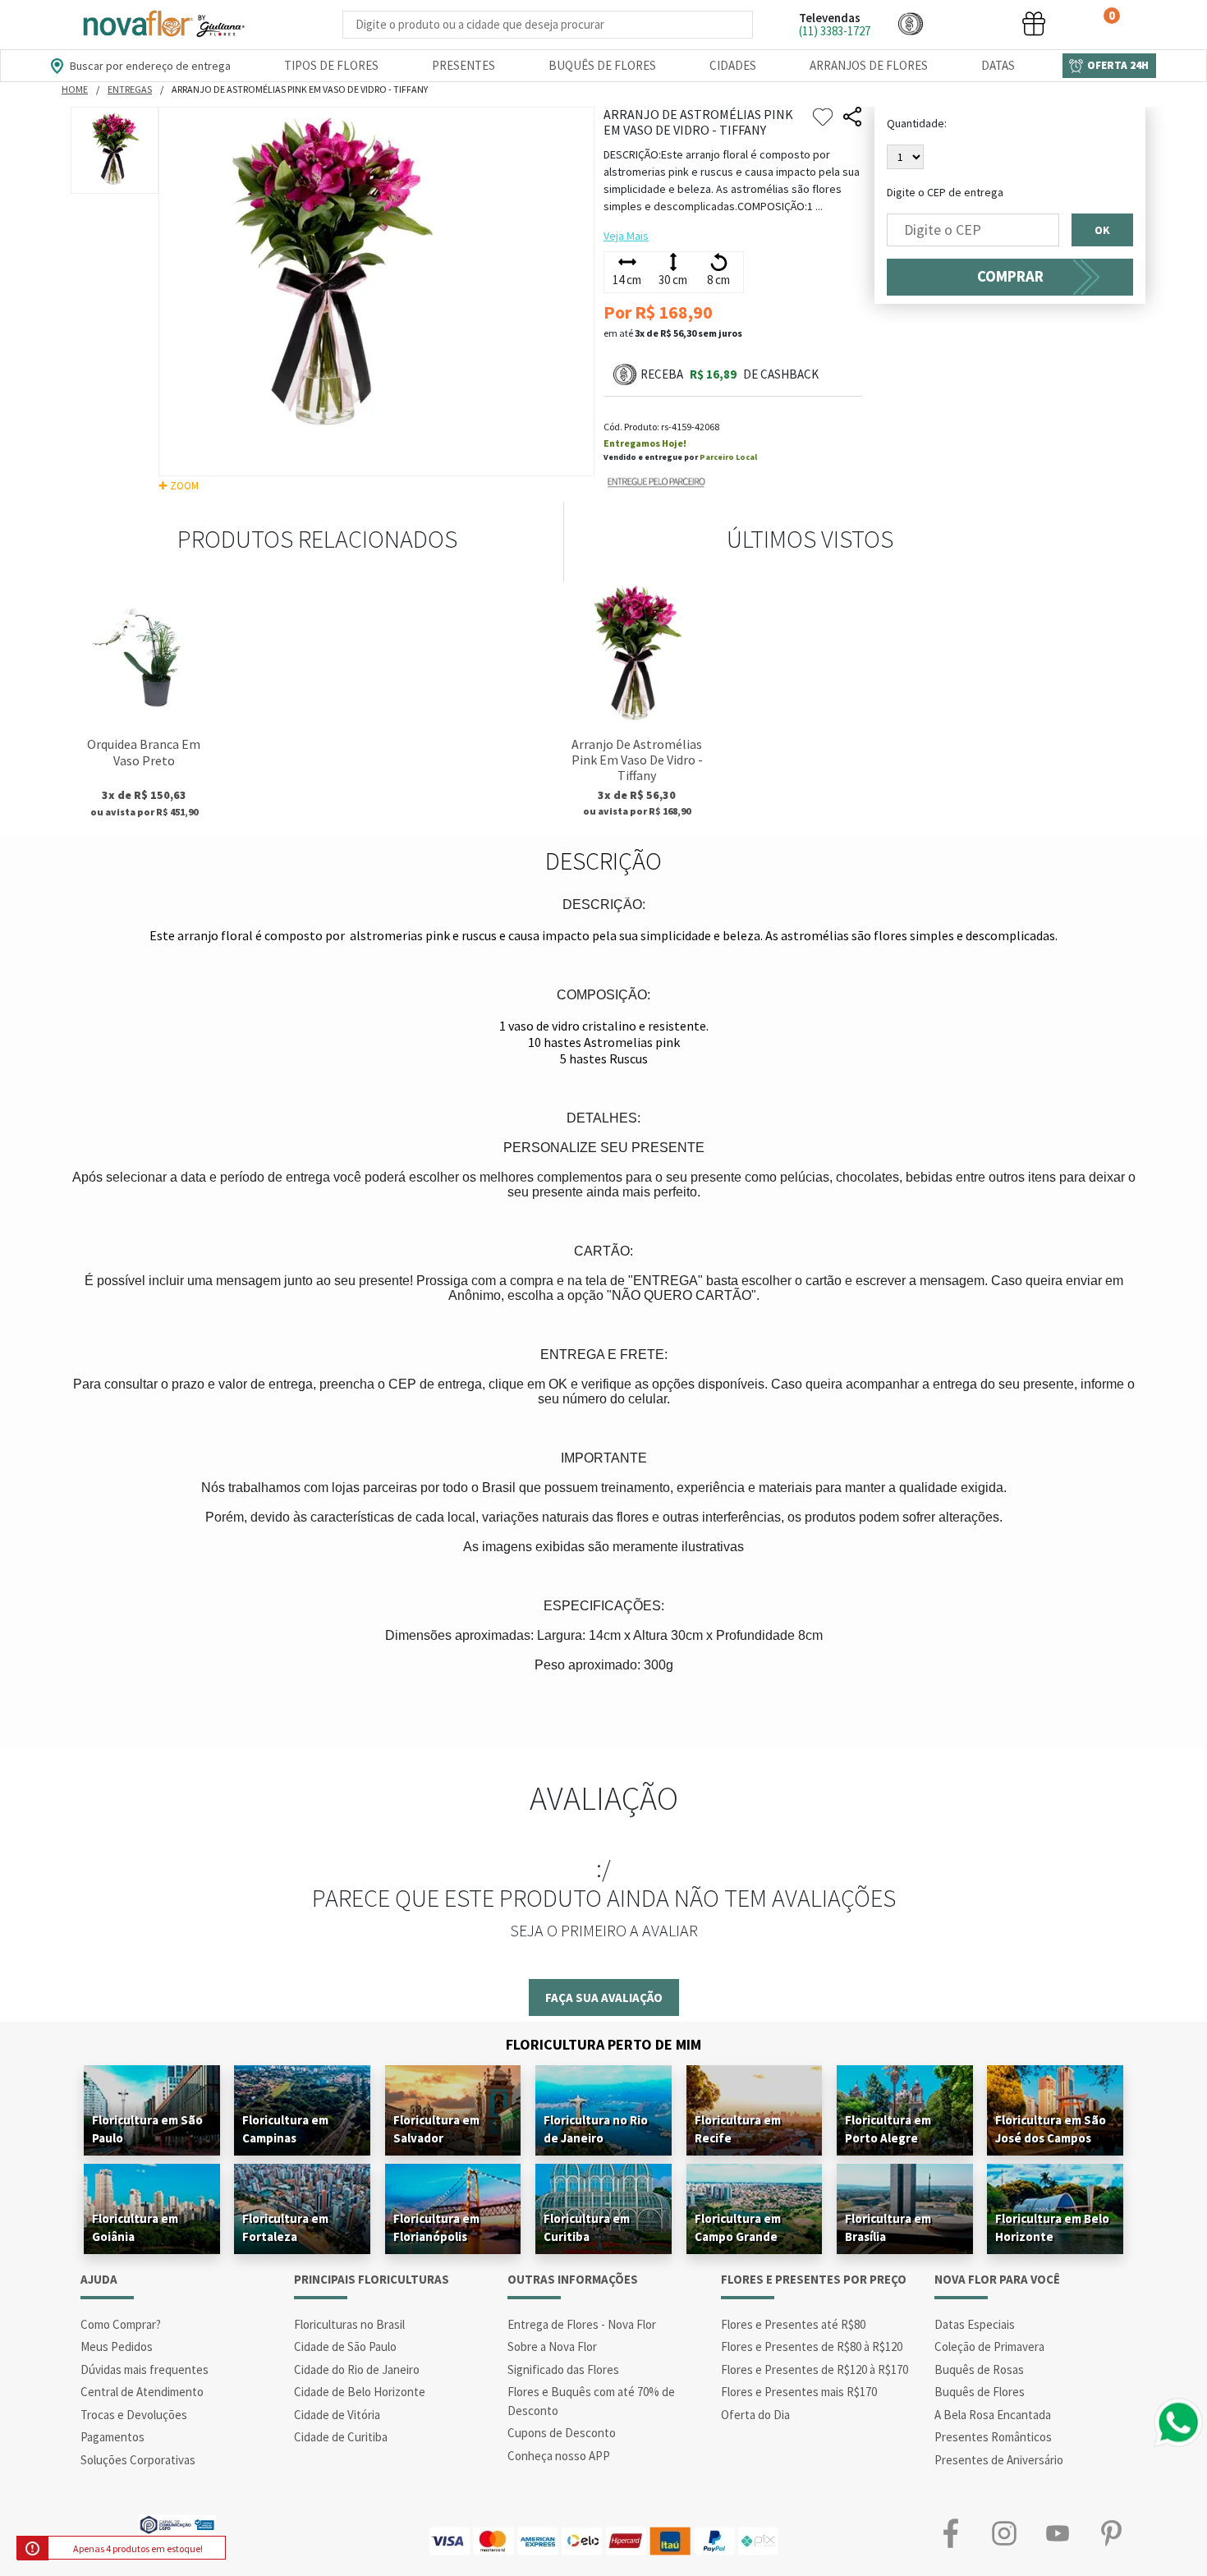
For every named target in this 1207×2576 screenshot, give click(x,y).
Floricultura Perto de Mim (603, 2044)
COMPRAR (1010, 276)
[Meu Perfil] (972, 23)
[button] (911, 23)
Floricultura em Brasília (888, 2227)
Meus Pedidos (117, 2346)
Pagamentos (112, 2437)
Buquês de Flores (602, 65)
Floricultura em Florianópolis (436, 2227)
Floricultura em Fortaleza (285, 2227)
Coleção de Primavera (989, 2346)
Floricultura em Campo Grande (738, 2227)
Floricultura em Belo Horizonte (1052, 2227)
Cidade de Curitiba (341, 2437)
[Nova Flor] (163, 24)
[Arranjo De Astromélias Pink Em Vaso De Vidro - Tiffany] (637, 656)
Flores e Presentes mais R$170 (799, 2392)
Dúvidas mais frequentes (145, 2369)
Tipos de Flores (331, 65)
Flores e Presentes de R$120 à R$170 (815, 2369)
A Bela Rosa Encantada (993, 2415)
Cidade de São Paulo (345, 2346)
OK (1102, 230)
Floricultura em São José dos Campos (1051, 2129)
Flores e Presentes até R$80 (793, 2324)
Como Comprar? (121, 2324)
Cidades (733, 65)
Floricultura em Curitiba (587, 2227)
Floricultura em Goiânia (135, 2227)
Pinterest (1111, 2533)
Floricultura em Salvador (436, 2129)
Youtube (1057, 2533)
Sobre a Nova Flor (552, 2346)
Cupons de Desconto (562, 2433)
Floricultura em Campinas (285, 2129)
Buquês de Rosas (979, 2369)
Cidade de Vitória (337, 2415)
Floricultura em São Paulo (147, 2129)
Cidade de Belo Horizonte (360, 2392)
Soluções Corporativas (138, 2460)
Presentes (464, 65)
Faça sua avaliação (604, 1997)
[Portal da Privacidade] (177, 2523)
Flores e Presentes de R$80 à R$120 (812, 2346)
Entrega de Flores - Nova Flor (582, 2324)
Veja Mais (626, 236)
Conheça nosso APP (559, 2456)
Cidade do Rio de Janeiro (357, 2369)
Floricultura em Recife (738, 2129)
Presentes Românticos (993, 2437)
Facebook (950, 2533)
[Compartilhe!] (852, 117)
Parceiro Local (728, 457)
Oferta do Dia (755, 2415)
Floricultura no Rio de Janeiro (596, 2129)
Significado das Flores (563, 2369)
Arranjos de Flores (869, 65)
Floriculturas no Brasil (349, 2324)
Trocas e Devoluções (134, 2415)
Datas (998, 65)
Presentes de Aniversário (999, 2460)
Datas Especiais (975, 2324)
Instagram (1004, 2533)
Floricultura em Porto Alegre (888, 2129)
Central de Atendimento (142, 2392)
